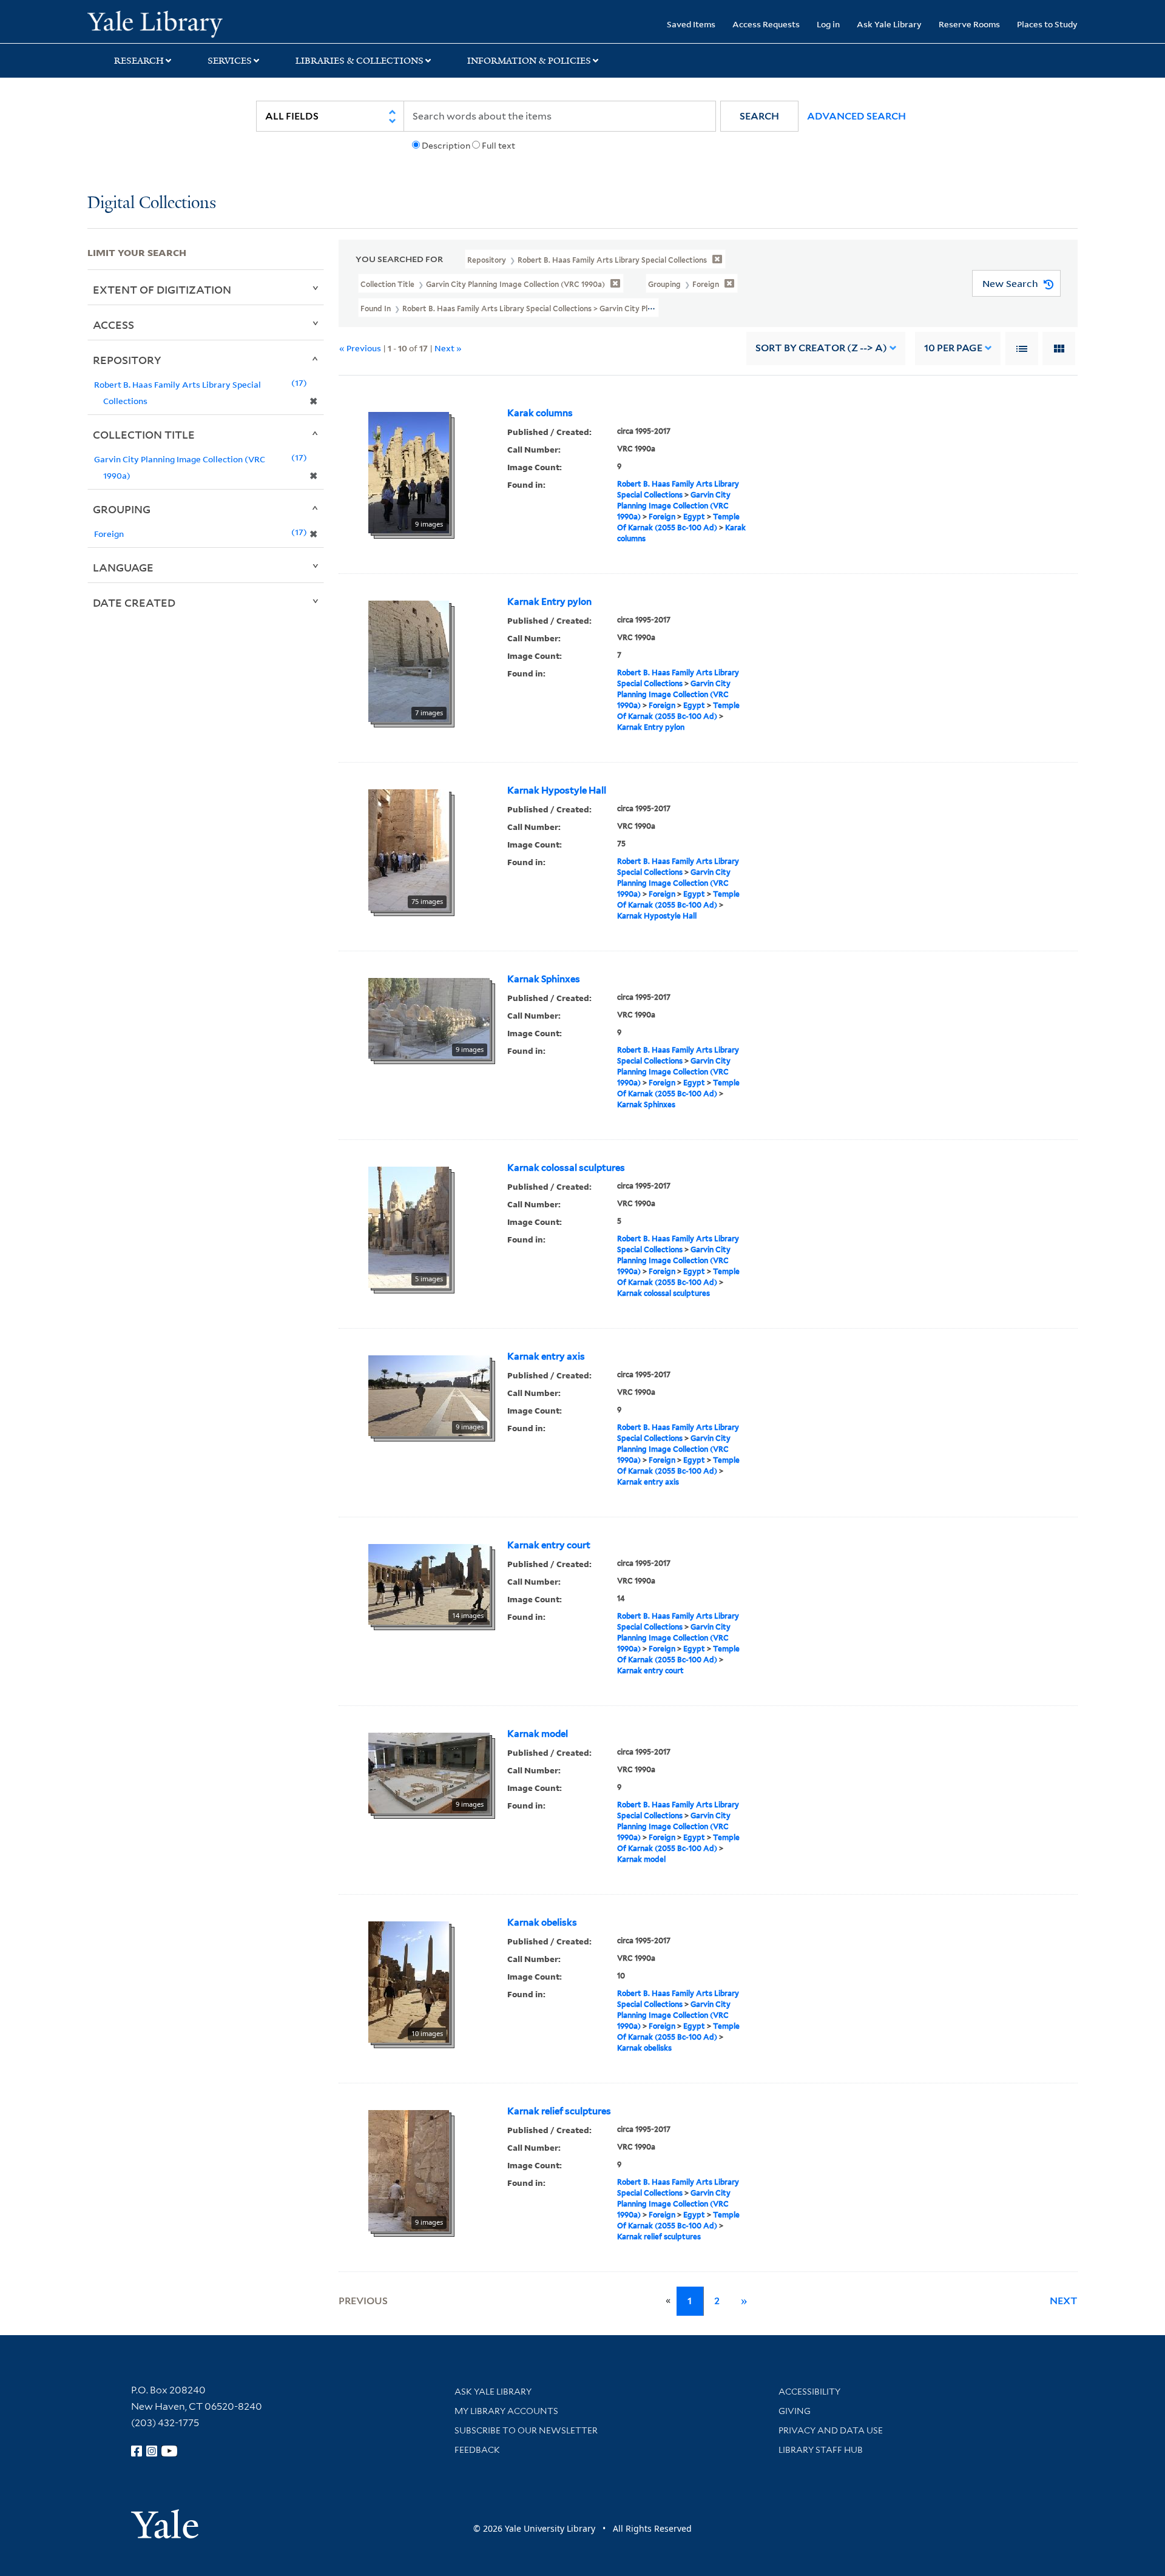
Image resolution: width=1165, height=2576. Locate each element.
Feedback (477, 2450)
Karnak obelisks (542, 1923)
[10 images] (409, 1981)
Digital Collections (152, 204)
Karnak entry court (549, 1545)
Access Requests (766, 24)
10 (953, 348)
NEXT (1064, 2301)
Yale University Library (162, 23)
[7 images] (409, 660)
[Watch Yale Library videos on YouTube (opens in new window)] (169, 2451)
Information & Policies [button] (529, 61)
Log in (828, 24)
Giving (795, 2411)
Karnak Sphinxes (544, 979)
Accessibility (809, 2392)
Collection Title (144, 434)
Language (123, 567)
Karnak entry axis (546, 1357)
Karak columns (540, 413)
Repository (127, 360)
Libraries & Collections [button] (360, 61)
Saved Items (691, 24)
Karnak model (538, 1734)
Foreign (662, 517)
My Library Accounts (506, 2411)
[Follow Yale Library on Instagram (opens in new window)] (152, 2451)
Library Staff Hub (821, 2450)
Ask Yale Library (889, 24)
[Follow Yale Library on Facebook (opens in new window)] (137, 2451)
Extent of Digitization (162, 289)
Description (446, 146)
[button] (759, 116)
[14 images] (429, 1583)
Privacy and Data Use (831, 2430)
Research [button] (139, 61)
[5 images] (409, 1226)
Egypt (694, 517)
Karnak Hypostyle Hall (557, 791)
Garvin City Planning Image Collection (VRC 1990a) (674, 506)
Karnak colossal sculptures (566, 1168)
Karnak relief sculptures (559, 2111)
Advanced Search (856, 116)
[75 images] (409, 849)
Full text (498, 146)
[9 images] (409, 471)
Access (113, 325)
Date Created (134, 602)
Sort (821, 348)
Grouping (122, 509)
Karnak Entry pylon (549, 602)
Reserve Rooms (969, 24)
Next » (448, 348)
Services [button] (230, 61)
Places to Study (1047, 24)
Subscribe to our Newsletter (526, 2430)
